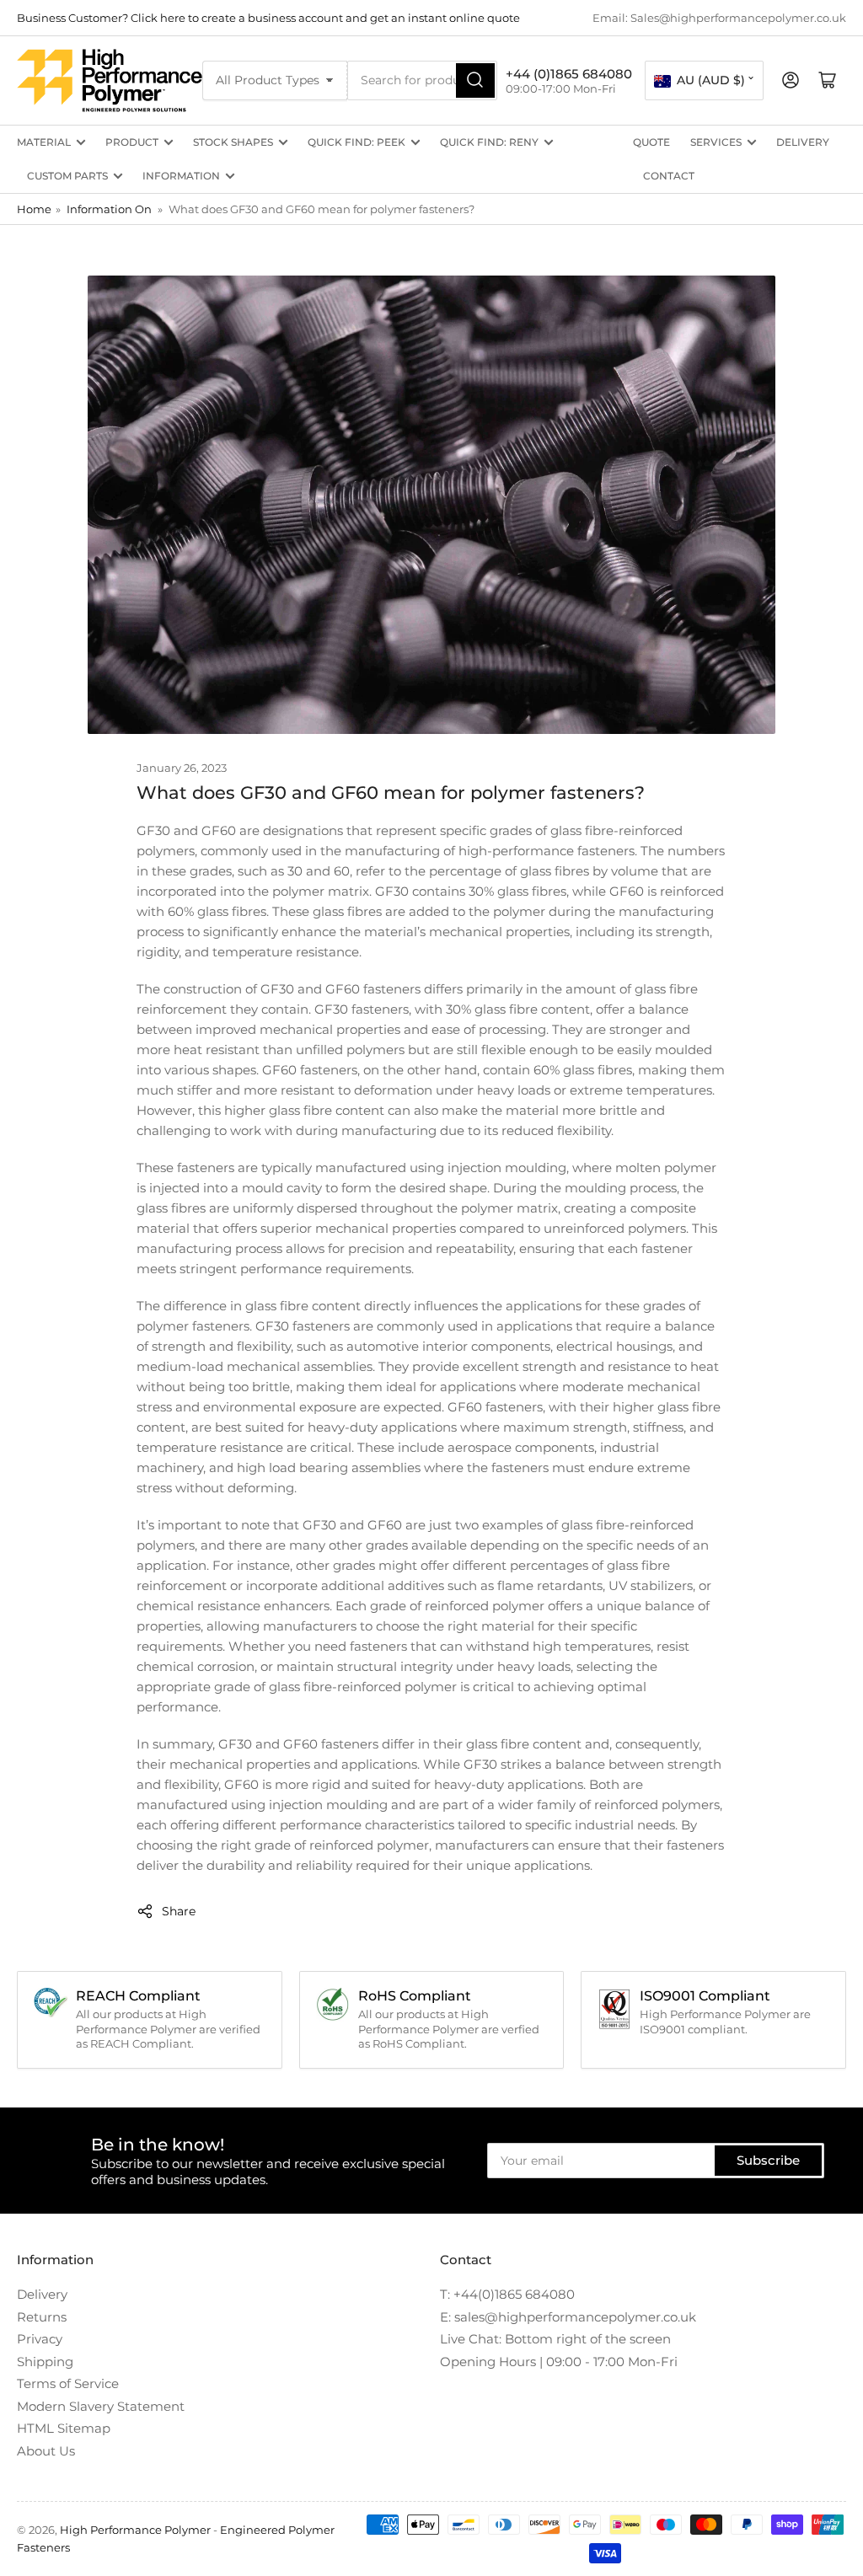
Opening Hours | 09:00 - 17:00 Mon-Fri (559, 2362)
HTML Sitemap (64, 2428)
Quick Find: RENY (489, 142)
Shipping (45, 2362)
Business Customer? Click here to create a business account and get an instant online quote (268, 18)
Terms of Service (68, 2383)
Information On (109, 209)
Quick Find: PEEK (356, 142)
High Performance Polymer (135, 2530)
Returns (42, 2317)
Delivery (803, 142)
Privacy (40, 2339)
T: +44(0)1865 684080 (507, 2294)
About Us (46, 2451)
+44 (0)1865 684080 (569, 74)
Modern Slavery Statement (101, 2406)
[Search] (475, 80)
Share (179, 1911)
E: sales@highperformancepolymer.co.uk (568, 2317)
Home (34, 209)
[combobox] (422, 80)
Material (44, 142)
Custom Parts (67, 176)
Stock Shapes (233, 142)
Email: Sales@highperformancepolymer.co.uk (719, 18)
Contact (669, 176)
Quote (651, 142)
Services (716, 142)
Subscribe (768, 2160)
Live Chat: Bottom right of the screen (555, 2339)
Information (181, 176)
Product (132, 142)
